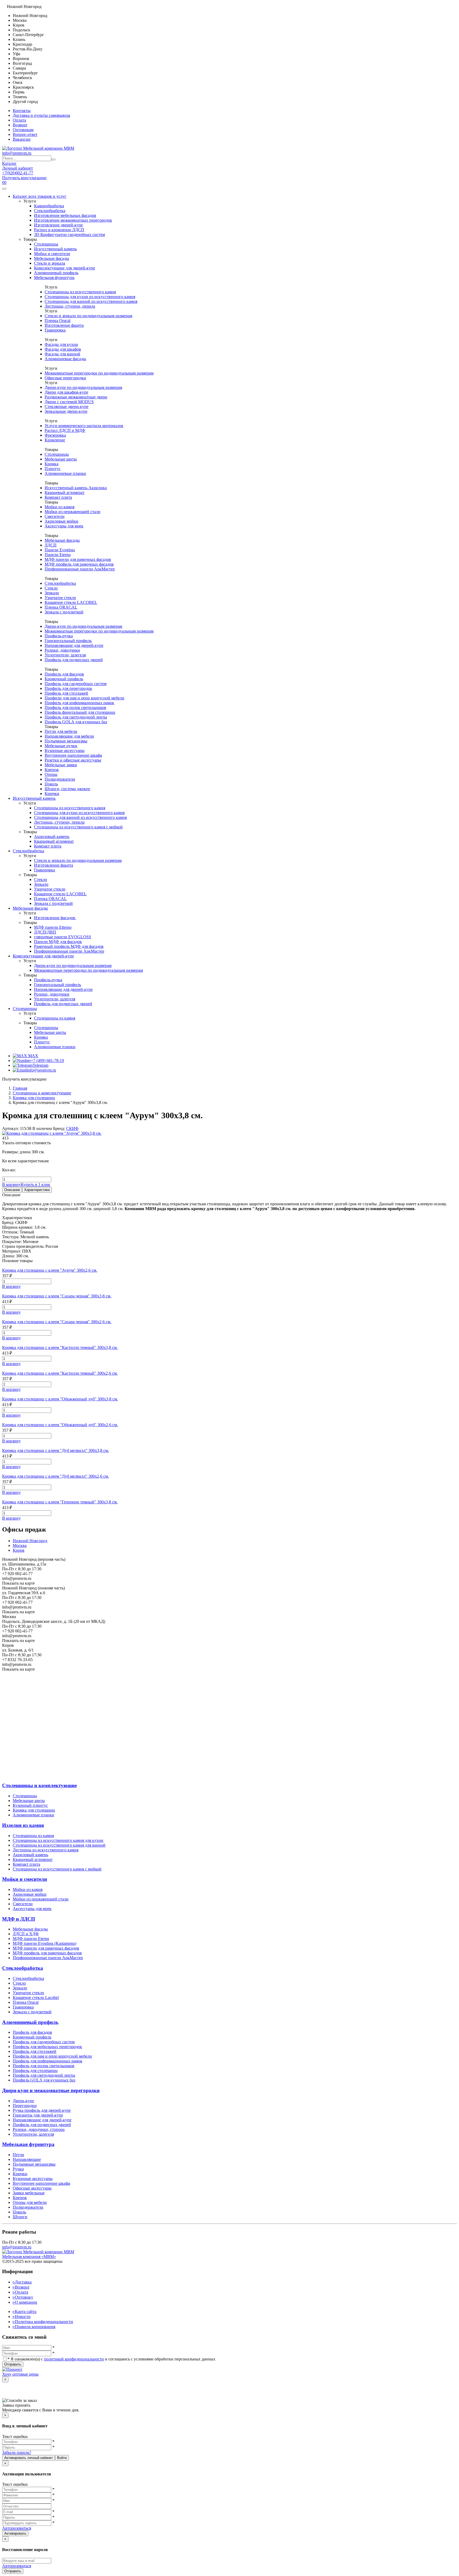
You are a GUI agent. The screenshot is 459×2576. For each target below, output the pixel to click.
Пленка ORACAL (61, 607)
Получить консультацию (24, 178)
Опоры (51, 774)
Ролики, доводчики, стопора (39, 2129)
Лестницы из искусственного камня (46, 1850)
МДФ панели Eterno (31, 1939)
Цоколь (51, 784)
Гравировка (55, 330)
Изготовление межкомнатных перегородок (73, 220)
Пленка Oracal (58, 321)
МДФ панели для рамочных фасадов (78, 559)
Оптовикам (23, 130)
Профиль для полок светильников (75, 708)
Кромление (55, 440)
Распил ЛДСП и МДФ (65, 430)
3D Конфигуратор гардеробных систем (69, 235)
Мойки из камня (59, 507)
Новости (22, 2317)
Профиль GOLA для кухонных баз (76, 722)
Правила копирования (34, 2327)
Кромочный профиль (64, 679)
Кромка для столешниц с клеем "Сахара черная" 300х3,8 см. (57, 1296)
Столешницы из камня (55, 1018)
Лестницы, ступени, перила (70, 306)
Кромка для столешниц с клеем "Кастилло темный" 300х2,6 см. (60, 1373)
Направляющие (27, 2159)
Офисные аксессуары (32, 2188)
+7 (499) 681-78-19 (47, 1061)
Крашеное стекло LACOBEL (71, 602)
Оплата (19, 120)
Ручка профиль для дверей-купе (42, 2110)
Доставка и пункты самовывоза (41, 115)
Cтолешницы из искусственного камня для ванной (59, 1845)
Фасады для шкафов (63, 349)
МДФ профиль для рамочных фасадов (79, 564)
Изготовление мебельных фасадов (65, 215)
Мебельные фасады (52, 258)
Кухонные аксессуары (65, 751)
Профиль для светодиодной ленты (76, 717)
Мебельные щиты (61, 459)
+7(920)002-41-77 (18, 173)
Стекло (51, 588)
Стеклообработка (50, 211)
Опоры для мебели (30, 2202)
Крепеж (52, 770)
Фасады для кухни (61, 344)
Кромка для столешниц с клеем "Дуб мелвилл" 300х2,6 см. (56, 1476)
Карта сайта (25, 2311)
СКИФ (72, 1128)
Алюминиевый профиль (56, 273)
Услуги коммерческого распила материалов (84, 426)
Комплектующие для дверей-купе (65, 268)
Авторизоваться (17, 2528)
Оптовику (23, 2297)
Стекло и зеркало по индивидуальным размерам (88, 316)
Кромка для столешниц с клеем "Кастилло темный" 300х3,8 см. (60, 1347)
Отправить (13, 2364)
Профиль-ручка (59, 636)
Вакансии (22, 139)
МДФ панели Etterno (53, 927)
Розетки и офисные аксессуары (73, 760)
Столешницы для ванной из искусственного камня (91, 301)
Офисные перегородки (65, 378)
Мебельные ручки (61, 746)
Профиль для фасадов (64, 674)
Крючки (52, 794)
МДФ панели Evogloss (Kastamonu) (44, 1943)
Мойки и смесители (52, 254)
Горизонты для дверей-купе (38, 2115)
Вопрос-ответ (25, 134)
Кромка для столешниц (34, 1810)
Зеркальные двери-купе (66, 411)
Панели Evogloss (60, 550)
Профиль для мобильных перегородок (47, 2047)
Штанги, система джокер (67, 789)
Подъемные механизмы (66, 741)
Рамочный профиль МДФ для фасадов (69, 946)
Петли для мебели (61, 731)
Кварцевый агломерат (65, 493)
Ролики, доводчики (62, 650)
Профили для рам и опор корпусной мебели (84, 698)
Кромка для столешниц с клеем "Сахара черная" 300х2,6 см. (57, 1322)
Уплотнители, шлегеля (65, 655)
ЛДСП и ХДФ (26, 1934)
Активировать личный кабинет (29, 2458)
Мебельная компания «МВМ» (29, 2257)
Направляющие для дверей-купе (74, 645)
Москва (20, 1545)
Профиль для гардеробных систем (76, 684)
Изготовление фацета (64, 325)
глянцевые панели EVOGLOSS (63, 937)
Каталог (9, 163)
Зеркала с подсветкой (64, 612)
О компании (25, 2302)
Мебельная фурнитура (54, 278)
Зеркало (52, 593)
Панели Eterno (58, 555)
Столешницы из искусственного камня (80, 292)
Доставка (22, 2282)
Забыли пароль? (17, 2452)
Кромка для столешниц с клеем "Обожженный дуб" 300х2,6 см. (60, 1425)
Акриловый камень (52, 837)
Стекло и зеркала (50, 263)
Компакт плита (58, 497)
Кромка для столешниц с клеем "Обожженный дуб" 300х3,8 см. (60, 1399)
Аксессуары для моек (64, 526)
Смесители (55, 516)
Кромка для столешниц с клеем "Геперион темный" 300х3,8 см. (60, 1502)
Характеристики (37, 1190)
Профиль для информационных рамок (79, 703)
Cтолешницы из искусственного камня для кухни (58, 1840)
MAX (33, 1056)
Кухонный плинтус (30, 1805)
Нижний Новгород (30, 1541)
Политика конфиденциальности (43, 2322)
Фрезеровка (55, 435)
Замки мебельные (29, 2193)
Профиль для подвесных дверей (74, 660)
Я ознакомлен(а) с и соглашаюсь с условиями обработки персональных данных (111, 2359)
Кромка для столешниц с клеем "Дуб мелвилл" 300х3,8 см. (56, 1450)
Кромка (52, 464)
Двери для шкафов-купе (66, 392)
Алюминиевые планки (65, 473)
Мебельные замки (61, 765)
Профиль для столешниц (35, 2070)
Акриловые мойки (61, 521)
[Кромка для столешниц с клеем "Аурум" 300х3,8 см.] (52, 1133)
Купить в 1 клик (35, 1184)
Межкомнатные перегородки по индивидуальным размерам (99, 373)
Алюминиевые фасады (65, 359)
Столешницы (46, 244)
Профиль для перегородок (68, 688)
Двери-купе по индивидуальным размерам (83, 387)
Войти (62, 2458)
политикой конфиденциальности (74, 2359)
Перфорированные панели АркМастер (80, 569)
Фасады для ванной (62, 354)
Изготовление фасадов (55, 918)
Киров (19, 1550)
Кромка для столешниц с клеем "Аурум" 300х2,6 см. (50, 1270)
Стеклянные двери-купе (67, 407)
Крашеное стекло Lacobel (36, 1997)
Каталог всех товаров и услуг (40, 196)
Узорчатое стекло (60, 598)
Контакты (22, 111)
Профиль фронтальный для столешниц (80, 712)
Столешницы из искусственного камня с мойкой (78, 827)
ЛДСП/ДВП (45, 932)
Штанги (20, 2217)
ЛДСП (51, 545)
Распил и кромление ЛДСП (59, 230)
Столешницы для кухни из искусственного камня (90, 297)
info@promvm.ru (17, 153)
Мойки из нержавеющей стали (73, 512)
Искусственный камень (55, 249)
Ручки (18, 2169)
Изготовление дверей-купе (58, 225)
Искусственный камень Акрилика (76, 488)
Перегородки (25, 2106)
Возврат (20, 125)
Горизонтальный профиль (68, 641)
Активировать (15, 2533)
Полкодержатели (60, 779)
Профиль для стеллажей (66, 693)
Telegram (41, 1065)
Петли (18, 2155)
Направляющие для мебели (69, 736)
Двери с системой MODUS (69, 402)
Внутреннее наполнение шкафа (73, 755)
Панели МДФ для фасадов (58, 942)
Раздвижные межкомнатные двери (76, 397)
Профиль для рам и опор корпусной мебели (52, 2056)
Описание (12, 1190)
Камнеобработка (49, 206)
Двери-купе (23, 2101)
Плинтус (53, 469)
